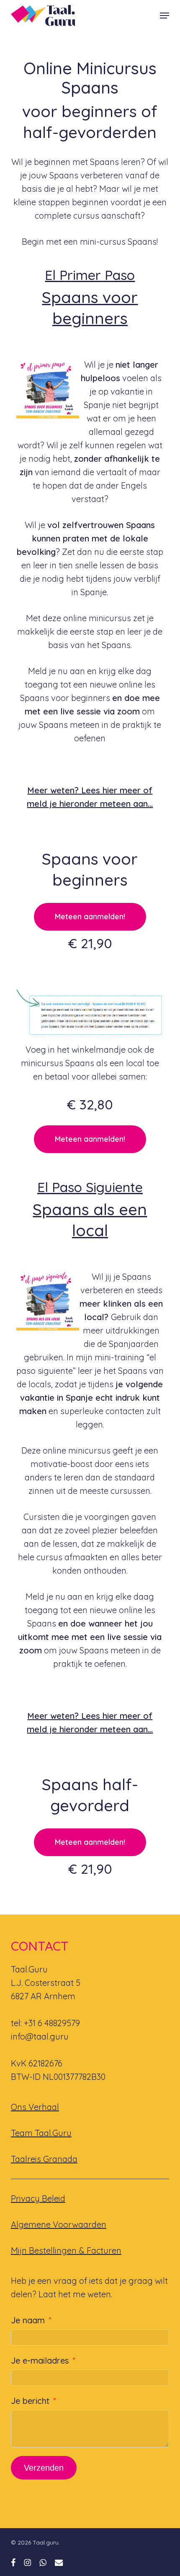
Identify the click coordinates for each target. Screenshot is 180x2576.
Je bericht (30, 2401)
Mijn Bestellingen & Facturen (66, 2250)
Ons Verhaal (35, 2107)
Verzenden (44, 2468)
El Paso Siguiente (90, 1187)
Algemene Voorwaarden (59, 2224)
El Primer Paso (90, 275)
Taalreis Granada (44, 2159)
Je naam (28, 2320)
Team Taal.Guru (41, 2133)
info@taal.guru (40, 2036)
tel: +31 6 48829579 (45, 2023)
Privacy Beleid (38, 2198)
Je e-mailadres (40, 2360)
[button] (165, 16)
